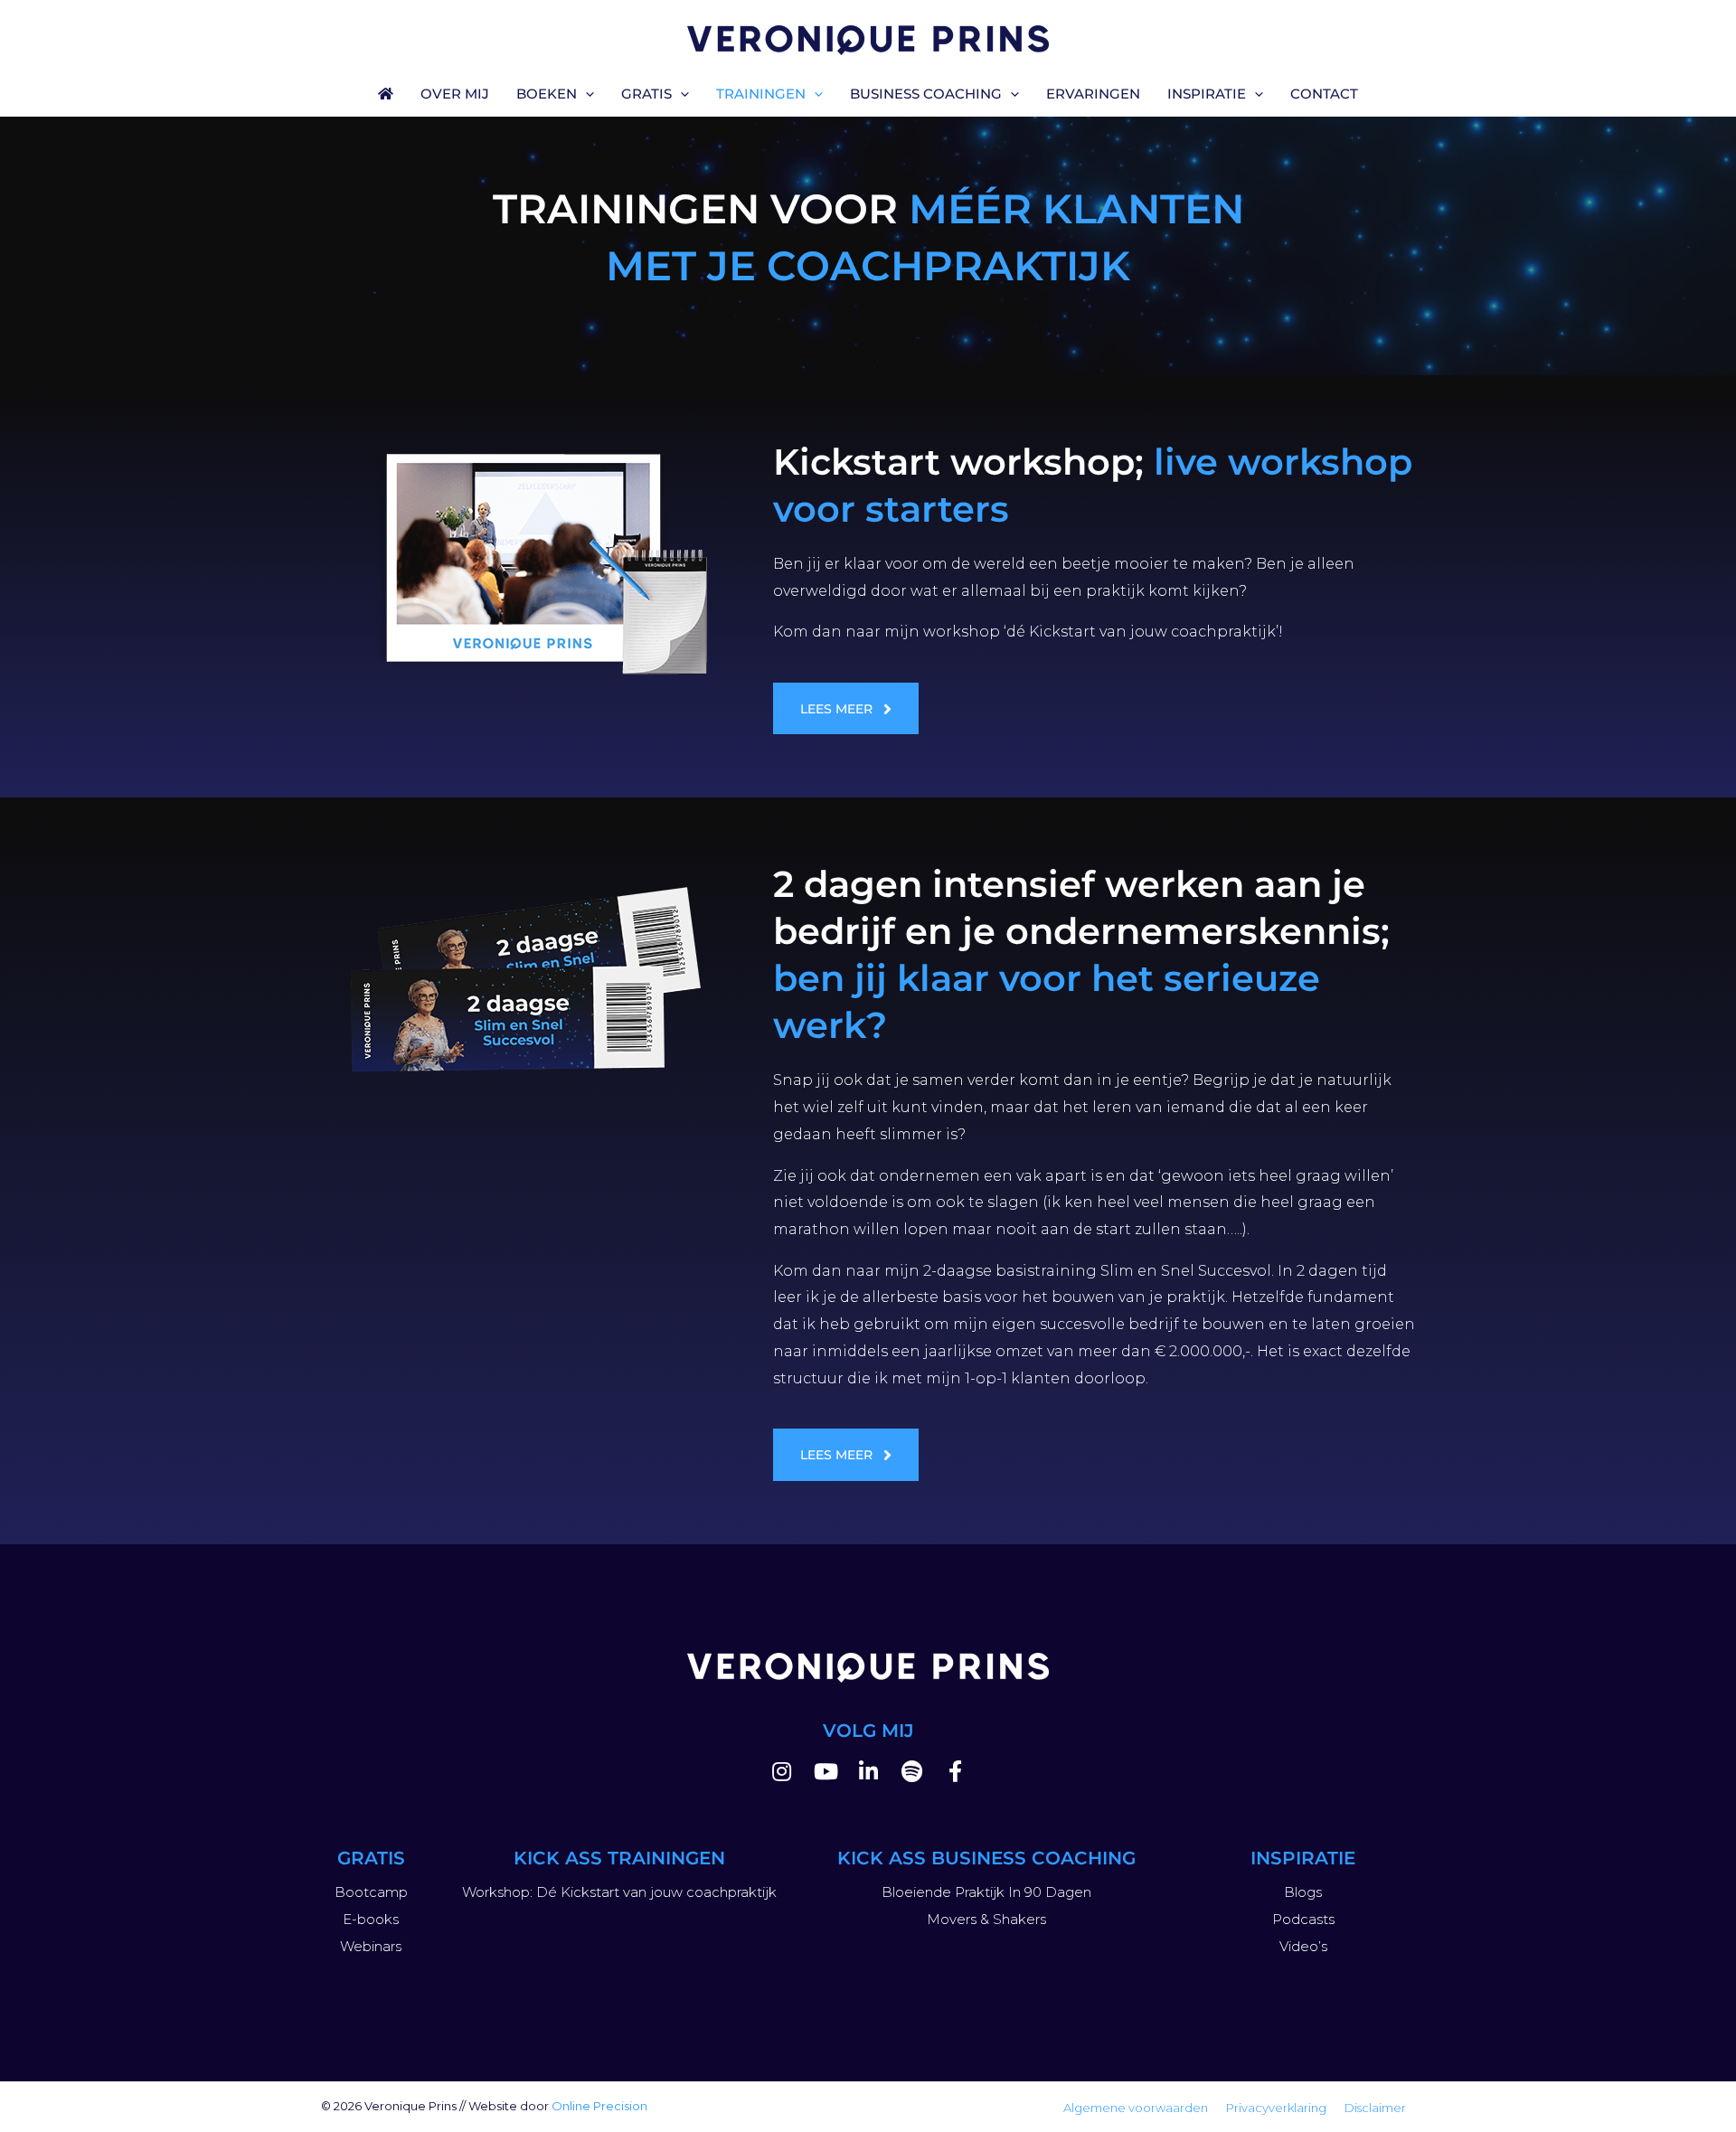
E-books (371, 1919)
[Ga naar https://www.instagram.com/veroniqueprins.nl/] (781, 1774)
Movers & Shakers (986, 1919)
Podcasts (1303, 1919)
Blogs (1303, 1892)
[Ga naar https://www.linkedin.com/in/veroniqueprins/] (868, 1774)
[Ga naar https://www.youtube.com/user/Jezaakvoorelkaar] (825, 1774)
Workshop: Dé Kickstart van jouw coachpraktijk (619, 1892)
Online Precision (599, 2106)
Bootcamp (371, 1892)
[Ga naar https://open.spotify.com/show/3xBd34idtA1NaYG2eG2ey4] (911, 1774)
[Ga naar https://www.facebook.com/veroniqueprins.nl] (955, 1774)
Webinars (371, 1946)
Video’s (1303, 1946)
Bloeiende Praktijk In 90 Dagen (986, 1892)
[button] (585, 94)
